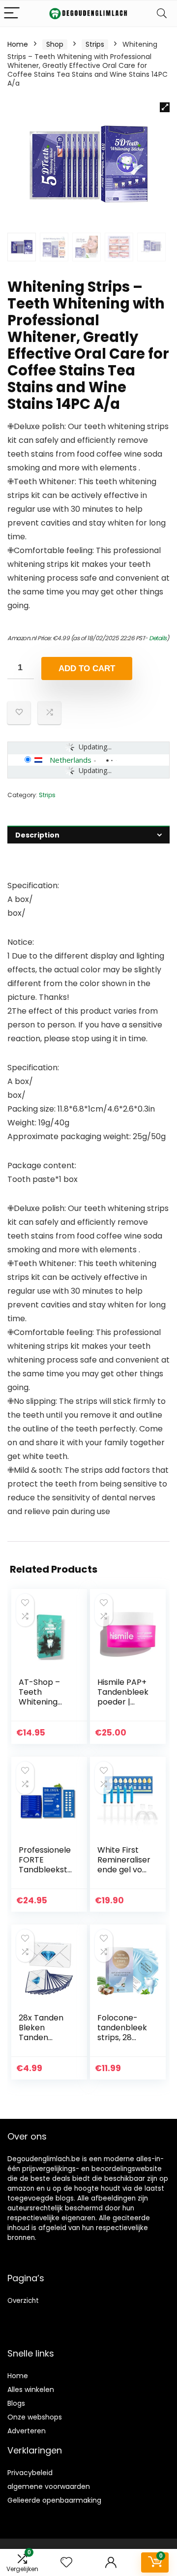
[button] (165, 107)
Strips (95, 44)
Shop (55, 44)
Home (18, 44)
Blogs (16, 2403)
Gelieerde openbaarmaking (54, 2500)
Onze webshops (35, 2417)
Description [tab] (37, 835)
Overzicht (23, 2301)
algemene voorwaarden (49, 2486)
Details (158, 638)
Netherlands (71, 760)
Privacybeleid (30, 2473)
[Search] (162, 14)
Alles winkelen (31, 2390)
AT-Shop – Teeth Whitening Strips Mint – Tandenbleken (44, 1707)
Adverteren (27, 2431)
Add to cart (87, 668)
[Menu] (12, 14)
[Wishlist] (66, 2562)
